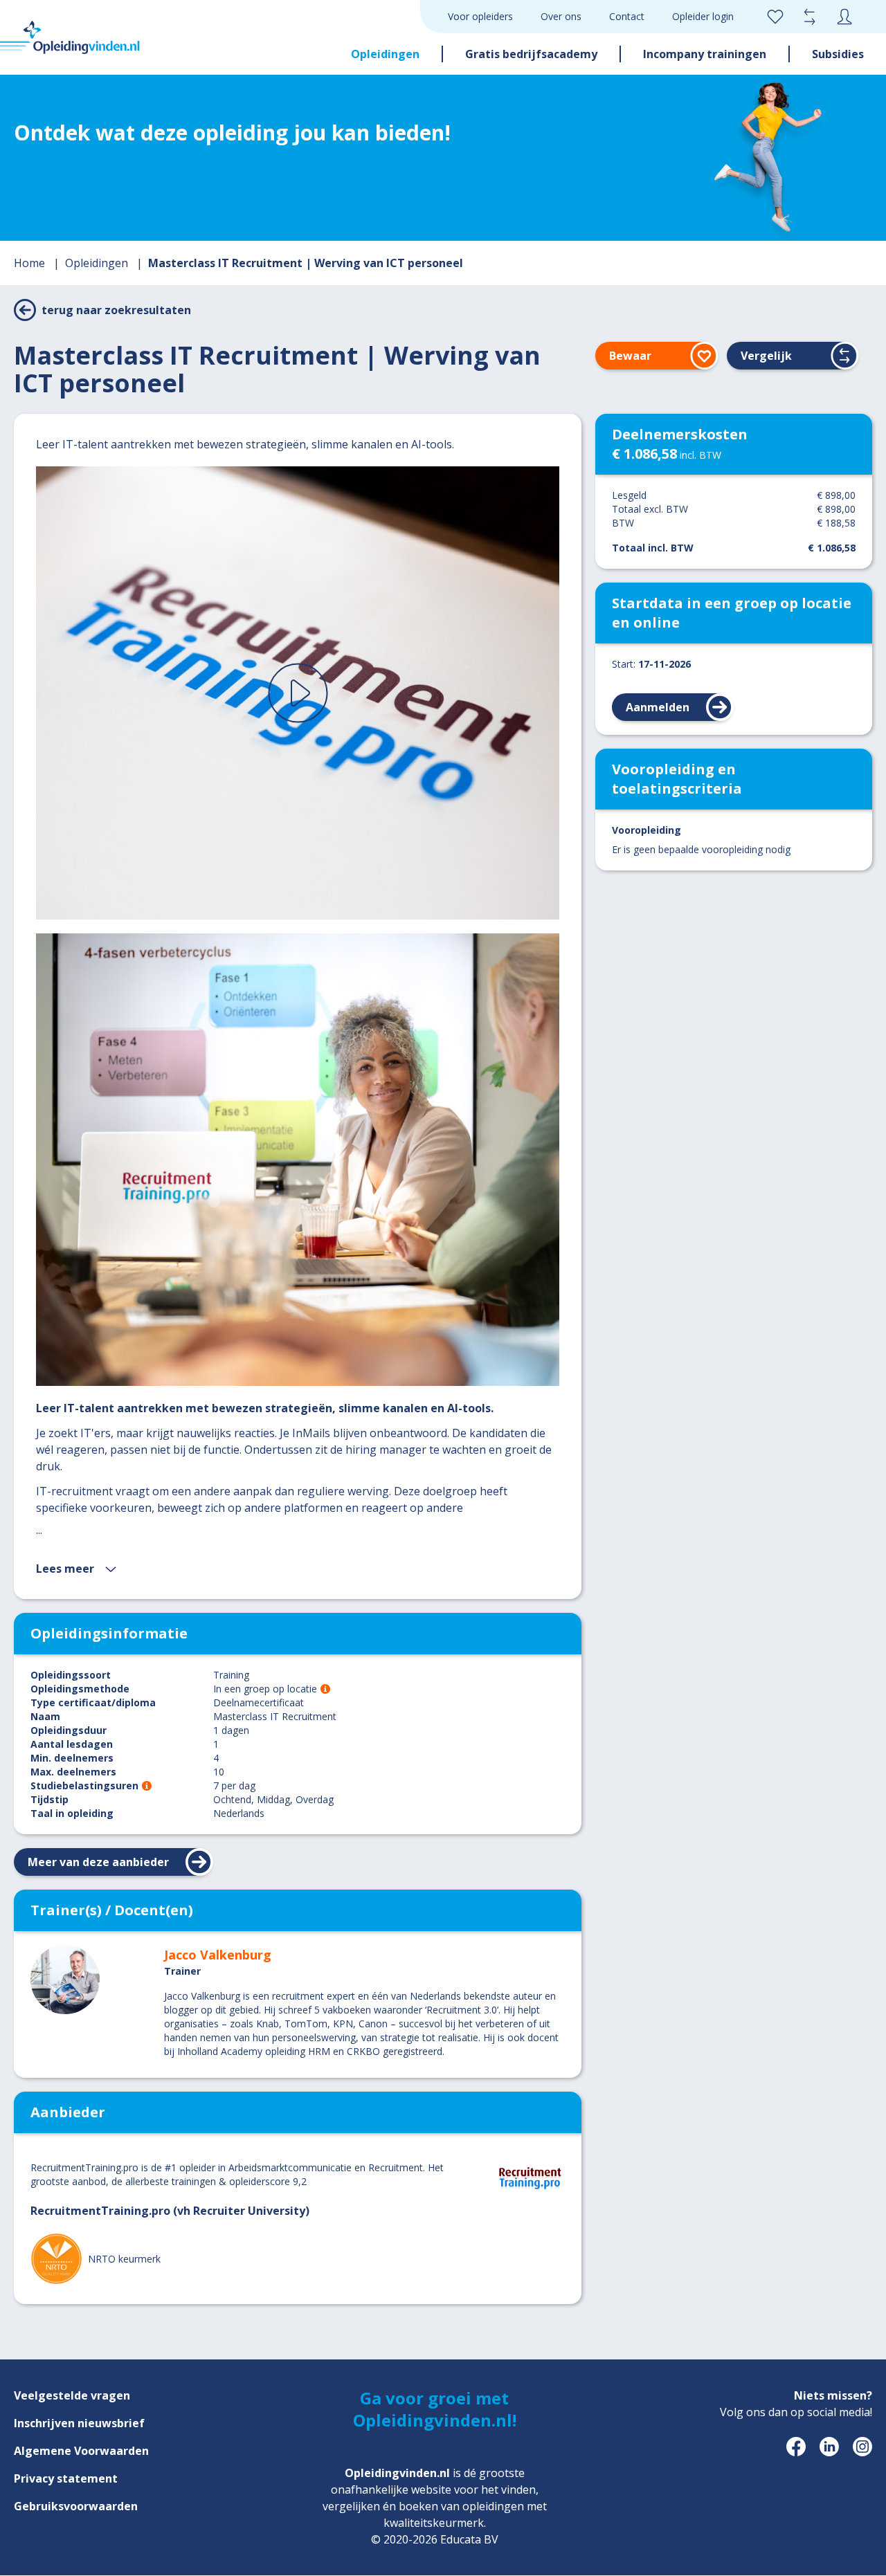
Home (31, 263)
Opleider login (703, 16)
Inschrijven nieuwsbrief (79, 2423)
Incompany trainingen (705, 54)
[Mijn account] (844, 17)
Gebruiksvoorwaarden (76, 2506)
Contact (627, 16)
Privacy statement (66, 2478)
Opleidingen (385, 54)
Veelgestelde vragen (72, 2395)
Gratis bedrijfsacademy (531, 54)
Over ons (561, 16)
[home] (70, 37)
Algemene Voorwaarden (81, 2451)
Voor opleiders (480, 16)
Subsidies (838, 54)
